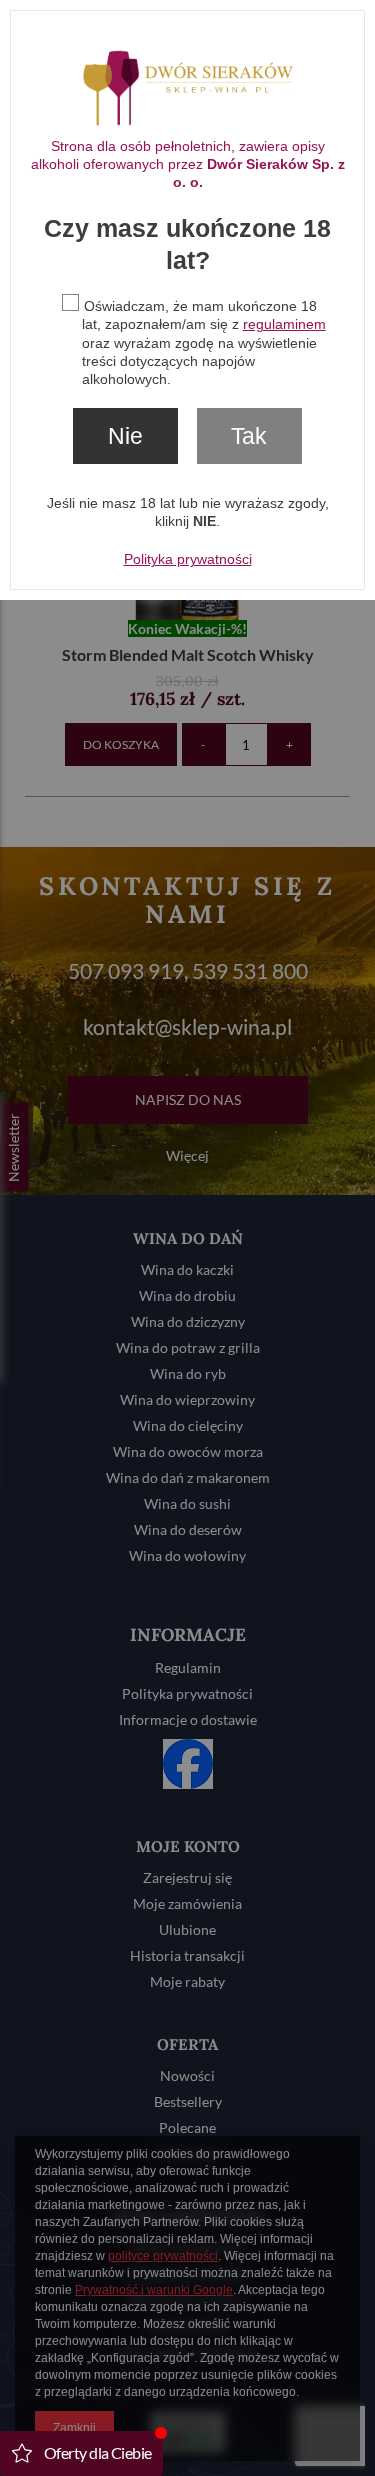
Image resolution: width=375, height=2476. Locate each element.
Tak (249, 436)
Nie (125, 436)
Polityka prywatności (188, 559)
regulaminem (284, 324)
